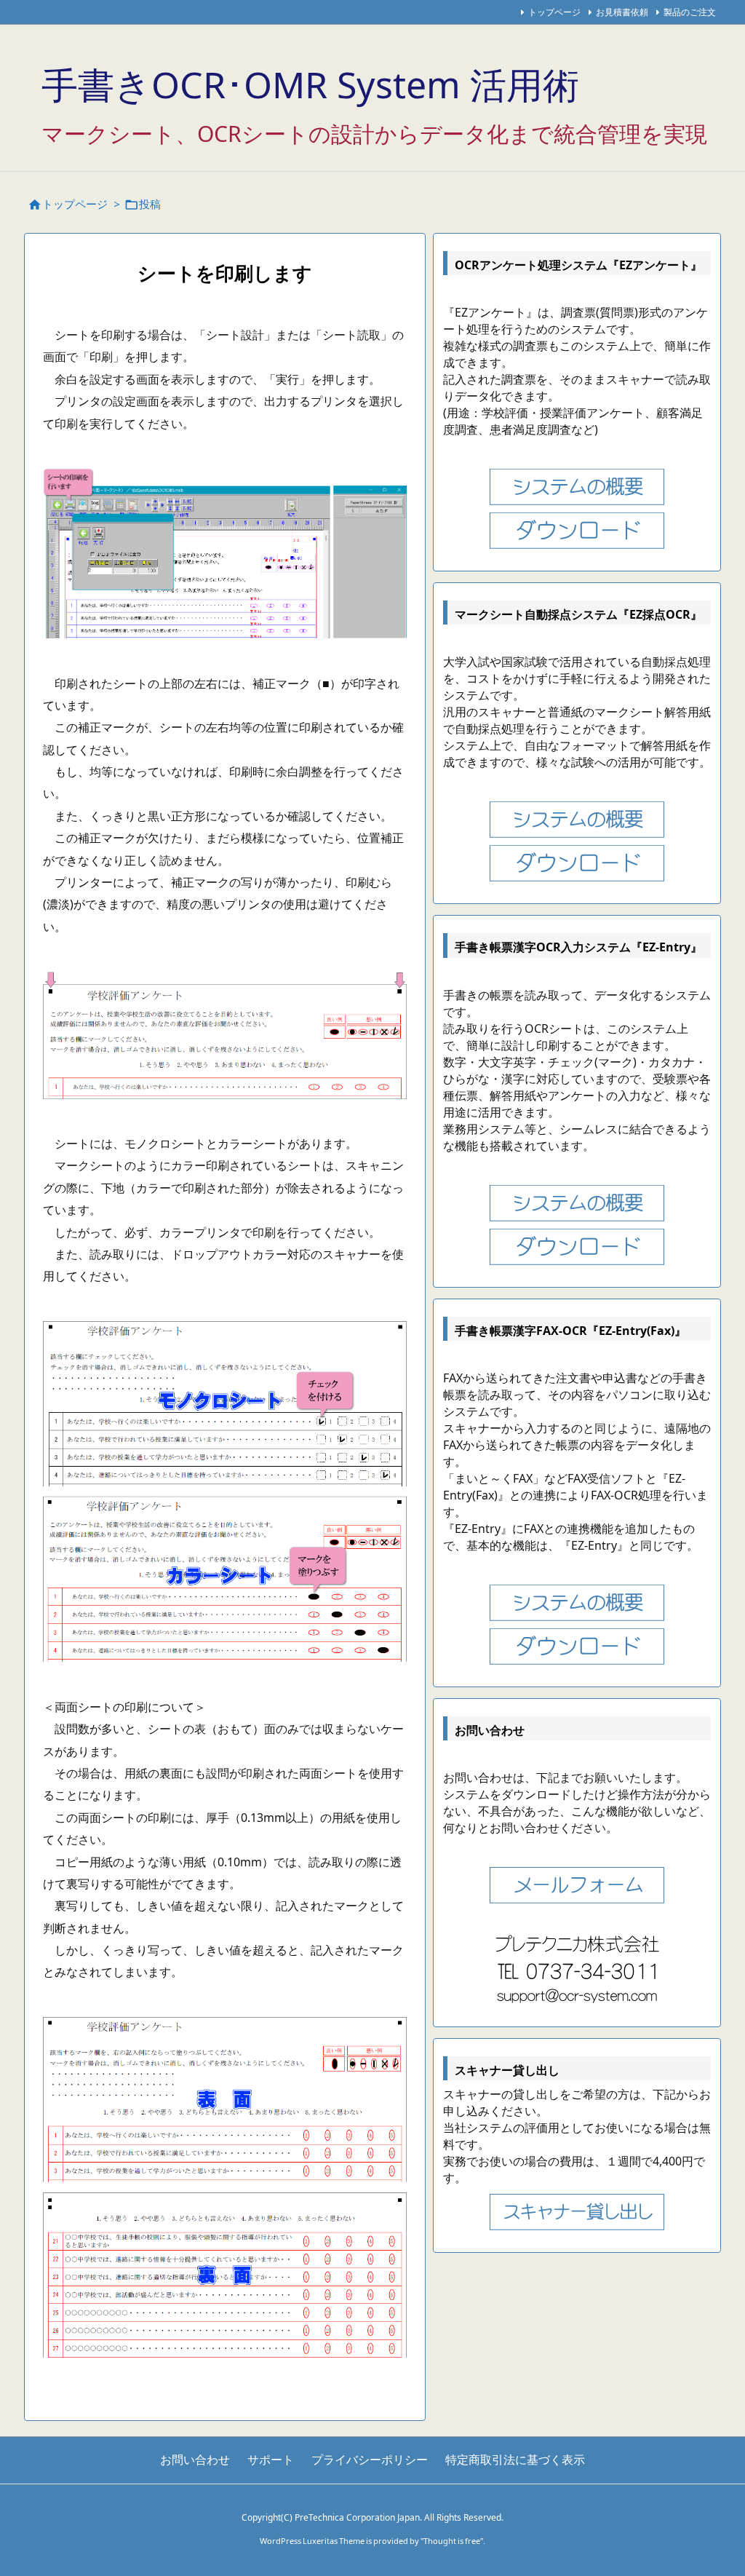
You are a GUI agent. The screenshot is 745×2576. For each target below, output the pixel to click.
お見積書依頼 (622, 12)
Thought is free (452, 2541)
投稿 (150, 204)
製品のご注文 (690, 12)
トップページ (554, 12)
